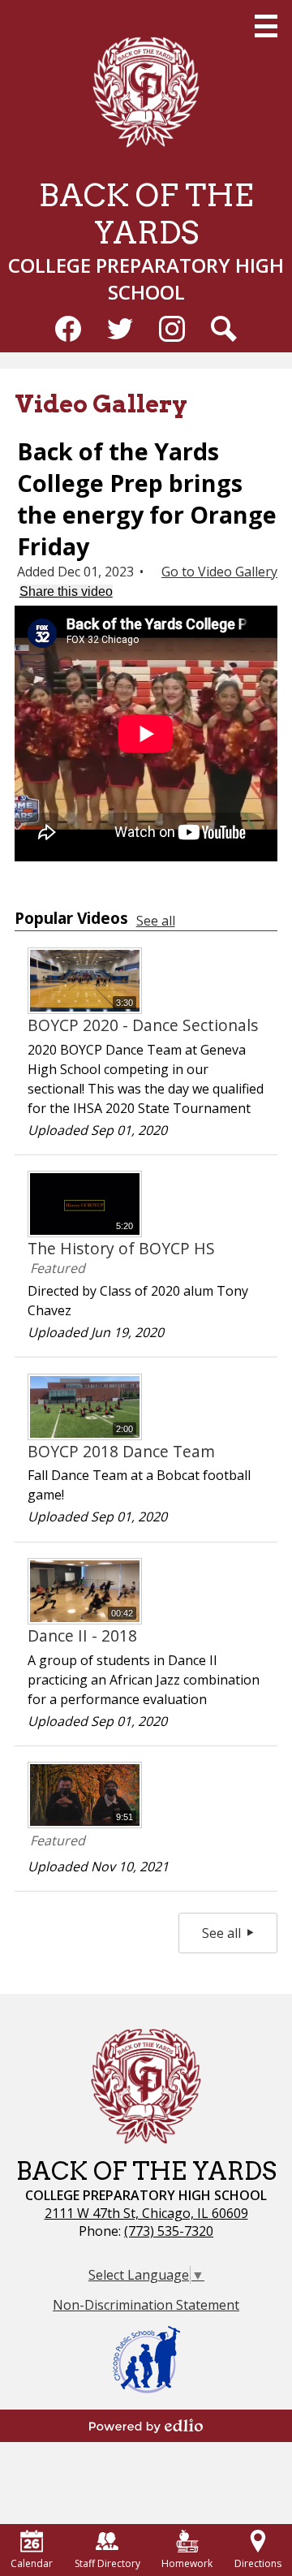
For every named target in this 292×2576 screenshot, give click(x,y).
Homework (187, 2563)
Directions (258, 2563)
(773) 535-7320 (169, 2231)
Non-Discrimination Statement (146, 2305)
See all (156, 921)
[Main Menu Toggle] (266, 26)
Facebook (68, 329)
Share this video (66, 591)
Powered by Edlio (146, 2426)
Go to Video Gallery (219, 572)
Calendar (32, 2563)
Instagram (172, 329)
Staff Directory (107, 2563)
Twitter (120, 329)
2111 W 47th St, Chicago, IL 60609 (146, 2213)
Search (224, 329)
